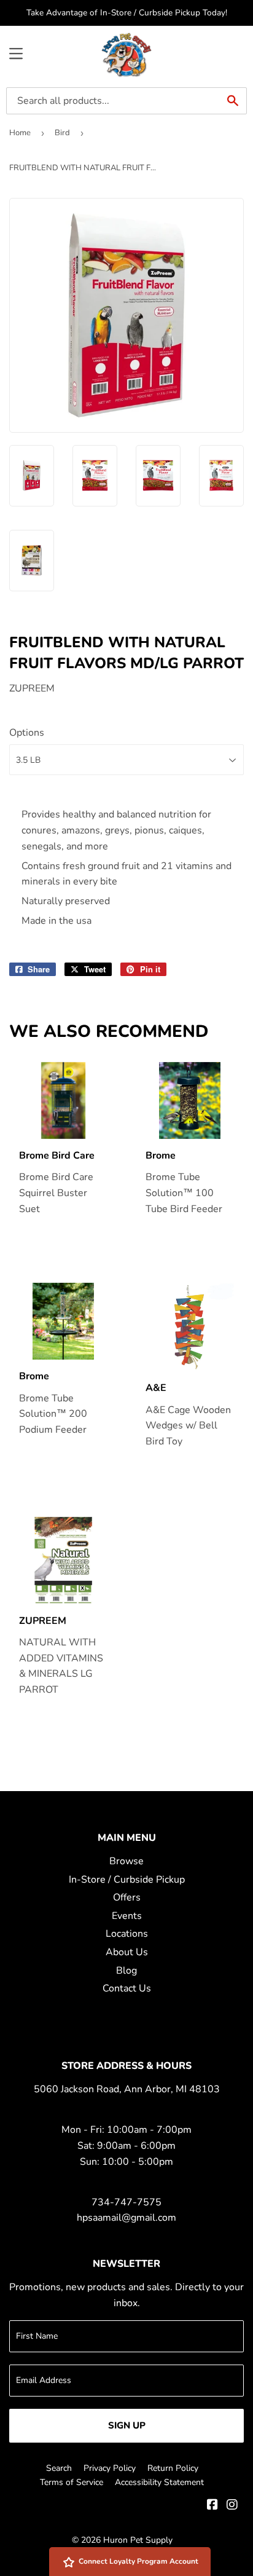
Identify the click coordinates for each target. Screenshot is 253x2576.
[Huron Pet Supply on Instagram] (232, 2506)
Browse (126, 1861)
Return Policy (173, 2468)
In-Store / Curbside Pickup (127, 1880)
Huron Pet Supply (138, 2540)
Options (27, 733)
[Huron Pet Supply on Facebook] (212, 2506)
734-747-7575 (126, 2202)
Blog (126, 1971)
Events (127, 1916)
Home (20, 133)
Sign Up (127, 2425)
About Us (127, 1952)
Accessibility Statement (159, 2482)
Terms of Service (72, 2482)
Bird (62, 133)
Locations (127, 1934)
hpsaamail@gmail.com (126, 2218)
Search (59, 2468)
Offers (127, 1897)
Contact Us (127, 1988)
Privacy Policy (110, 2468)
